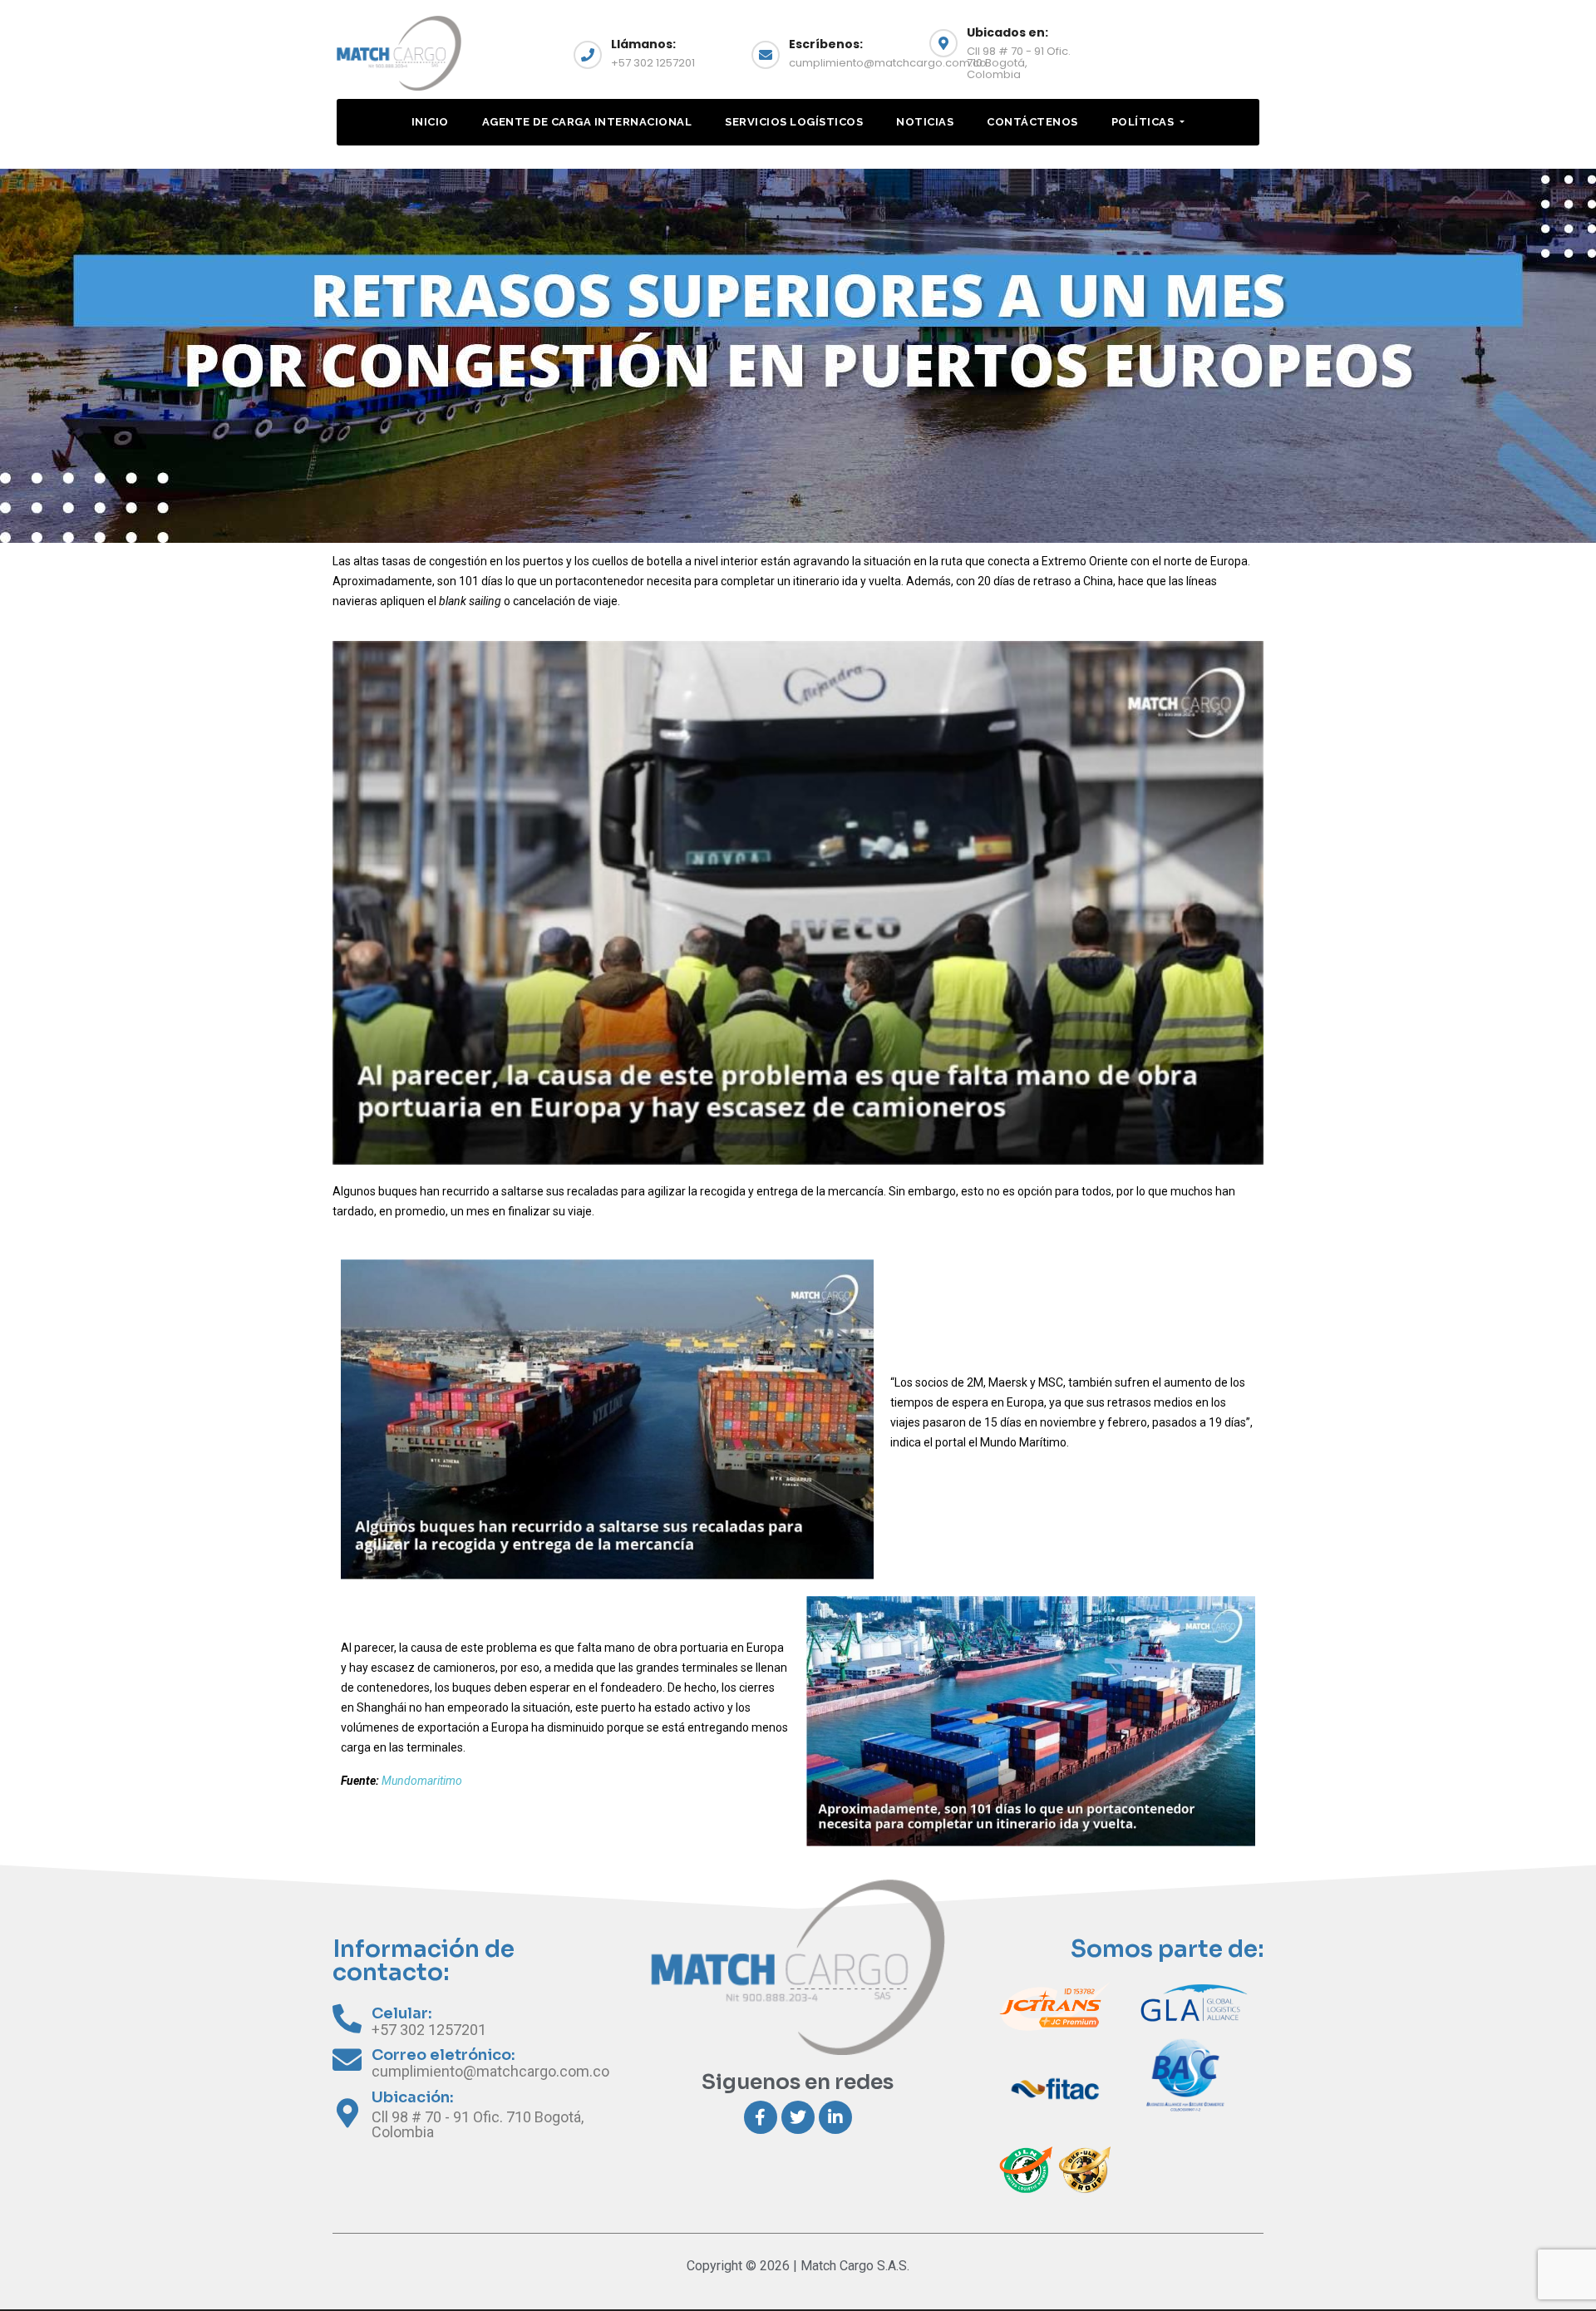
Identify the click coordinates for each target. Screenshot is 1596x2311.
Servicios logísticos (794, 122)
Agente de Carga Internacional (587, 122)
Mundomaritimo (422, 1781)
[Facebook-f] (761, 2117)
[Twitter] (798, 2117)
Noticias (925, 122)
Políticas (1144, 122)
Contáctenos (1032, 122)
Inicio (430, 122)
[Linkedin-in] (835, 2117)
